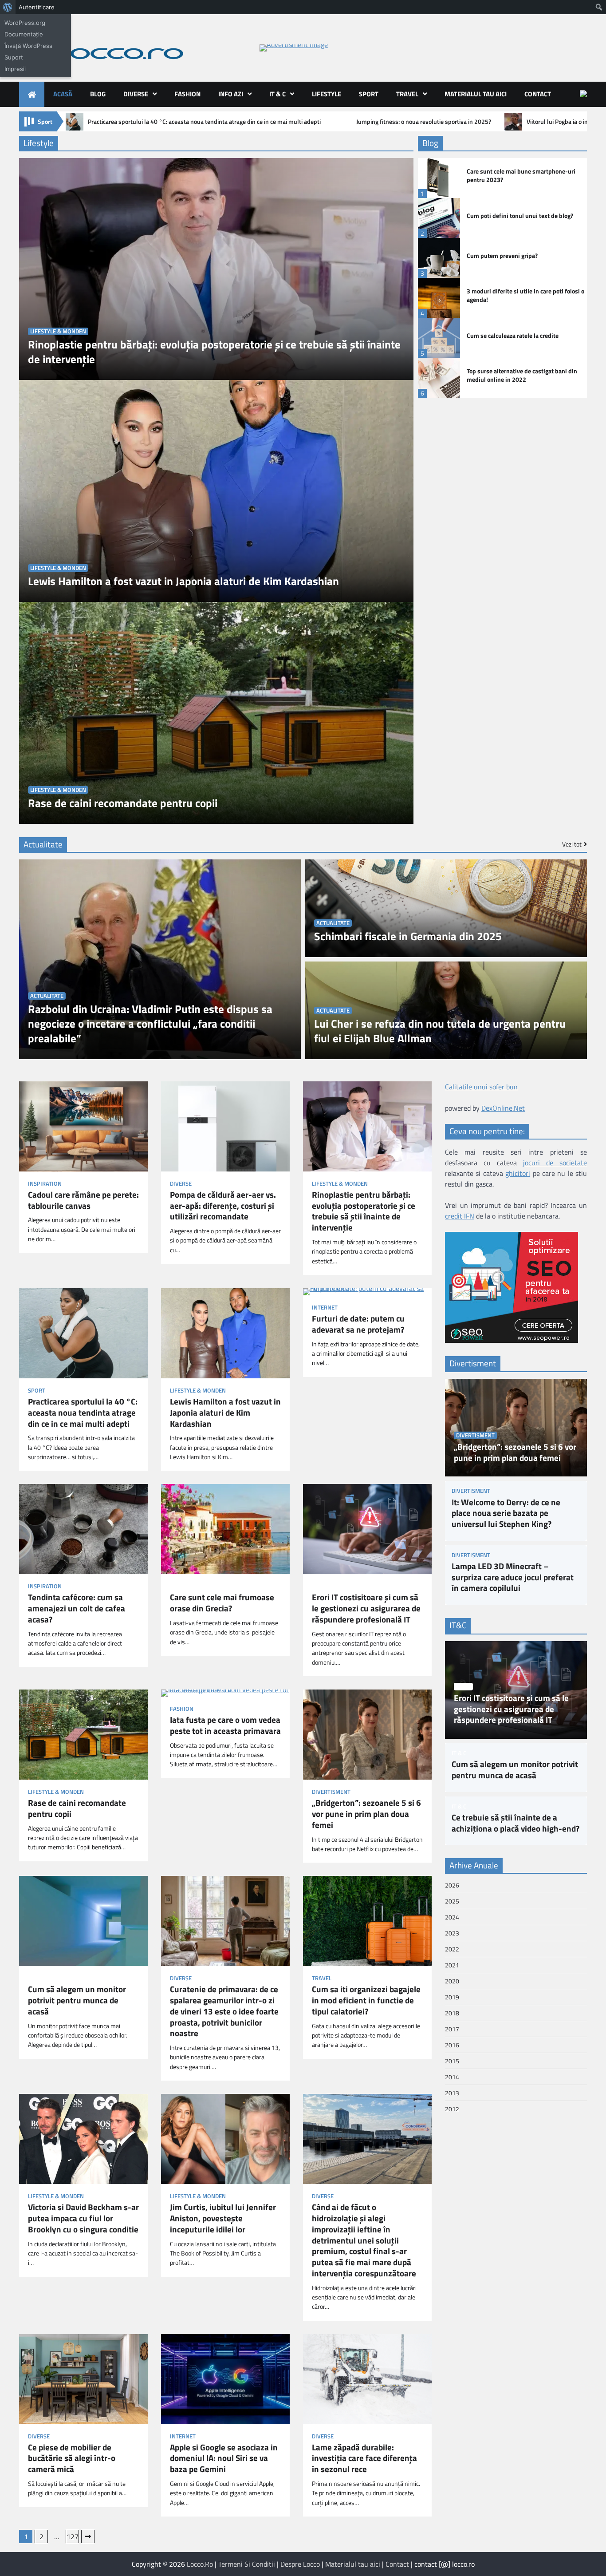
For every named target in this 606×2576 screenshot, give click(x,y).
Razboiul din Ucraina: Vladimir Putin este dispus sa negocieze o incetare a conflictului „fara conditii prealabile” (150, 1024)
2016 (452, 2045)
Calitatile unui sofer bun (481, 1087)
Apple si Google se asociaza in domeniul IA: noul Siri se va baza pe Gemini (224, 2458)
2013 (452, 2093)
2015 (452, 2061)
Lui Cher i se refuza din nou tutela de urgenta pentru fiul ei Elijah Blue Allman (440, 1031)
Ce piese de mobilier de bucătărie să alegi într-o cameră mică (72, 2458)
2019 (452, 1997)
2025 (452, 1901)
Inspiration (45, 1184)
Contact (538, 94)
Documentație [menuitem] (24, 34)
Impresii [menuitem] (15, 69)
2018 (452, 2013)
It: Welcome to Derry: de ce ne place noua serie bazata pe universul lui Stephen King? (506, 1513)
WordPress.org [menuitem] (25, 23)
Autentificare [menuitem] (37, 7)
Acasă (63, 94)
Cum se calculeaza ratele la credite (513, 336)
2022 (452, 1949)
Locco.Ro (200, 2564)
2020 (452, 1981)
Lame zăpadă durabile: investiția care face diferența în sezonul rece (364, 2458)
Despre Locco (300, 2564)
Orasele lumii (189, 1586)
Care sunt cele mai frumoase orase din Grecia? (222, 1603)
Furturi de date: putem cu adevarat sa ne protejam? (358, 1324)
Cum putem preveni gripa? (502, 256)
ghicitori (518, 1173)
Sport (369, 94)
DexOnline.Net (503, 1108)
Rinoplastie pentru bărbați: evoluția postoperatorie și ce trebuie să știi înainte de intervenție (214, 352)
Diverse (136, 94)
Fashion (187, 94)
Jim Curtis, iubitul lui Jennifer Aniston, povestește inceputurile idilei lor (223, 2218)
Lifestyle (327, 94)
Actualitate (47, 996)
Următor (88, 2536)
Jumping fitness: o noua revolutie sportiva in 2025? (424, 122)
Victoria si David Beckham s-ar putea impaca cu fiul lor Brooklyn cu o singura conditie (83, 2218)
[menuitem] (8, 7)
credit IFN (460, 1216)
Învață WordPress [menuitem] (28, 46)
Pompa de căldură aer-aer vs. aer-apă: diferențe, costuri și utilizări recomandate (223, 1206)
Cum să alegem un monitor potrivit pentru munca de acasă (77, 2000)
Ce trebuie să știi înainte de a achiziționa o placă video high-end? (515, 1823)
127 (73, 2536)
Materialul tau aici (476, 94)
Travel (407, 94)
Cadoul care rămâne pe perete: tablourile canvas (83, 1200)
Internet (325, 1308)
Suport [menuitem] (14, 57)
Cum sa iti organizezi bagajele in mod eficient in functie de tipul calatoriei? (366, 2000)
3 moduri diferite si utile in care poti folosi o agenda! (525, 295)
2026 (452, 1885)
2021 (452, 1965)
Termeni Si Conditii (247, 2564)
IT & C (277, 94)
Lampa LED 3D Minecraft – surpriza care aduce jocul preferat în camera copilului (513, 1577)
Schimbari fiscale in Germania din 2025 (408, 936)
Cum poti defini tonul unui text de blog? (520, 216)
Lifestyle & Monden (58, 331)
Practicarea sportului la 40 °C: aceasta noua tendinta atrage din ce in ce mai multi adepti (204, 122)
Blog (98, 94)
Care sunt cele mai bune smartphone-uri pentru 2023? (521, 176)
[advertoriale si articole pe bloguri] (512, 1340)
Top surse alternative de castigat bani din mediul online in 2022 (522, 375)
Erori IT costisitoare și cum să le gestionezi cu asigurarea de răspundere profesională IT (366, 1608)
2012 (452, 2109)
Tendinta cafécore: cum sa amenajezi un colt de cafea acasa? (77, 1608)
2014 (452, 2077)
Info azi (231, 94)
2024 (452, 1917)
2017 (452, 2029)
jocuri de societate (555, 1163)
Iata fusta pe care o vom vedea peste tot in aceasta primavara (225, 1725)
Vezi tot (572, 844)
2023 (452, 1933)
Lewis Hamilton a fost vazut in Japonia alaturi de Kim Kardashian (183, 581)
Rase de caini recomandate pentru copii (123, 803)
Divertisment (331, 1792)
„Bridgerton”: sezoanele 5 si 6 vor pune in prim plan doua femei (366, 1814)
